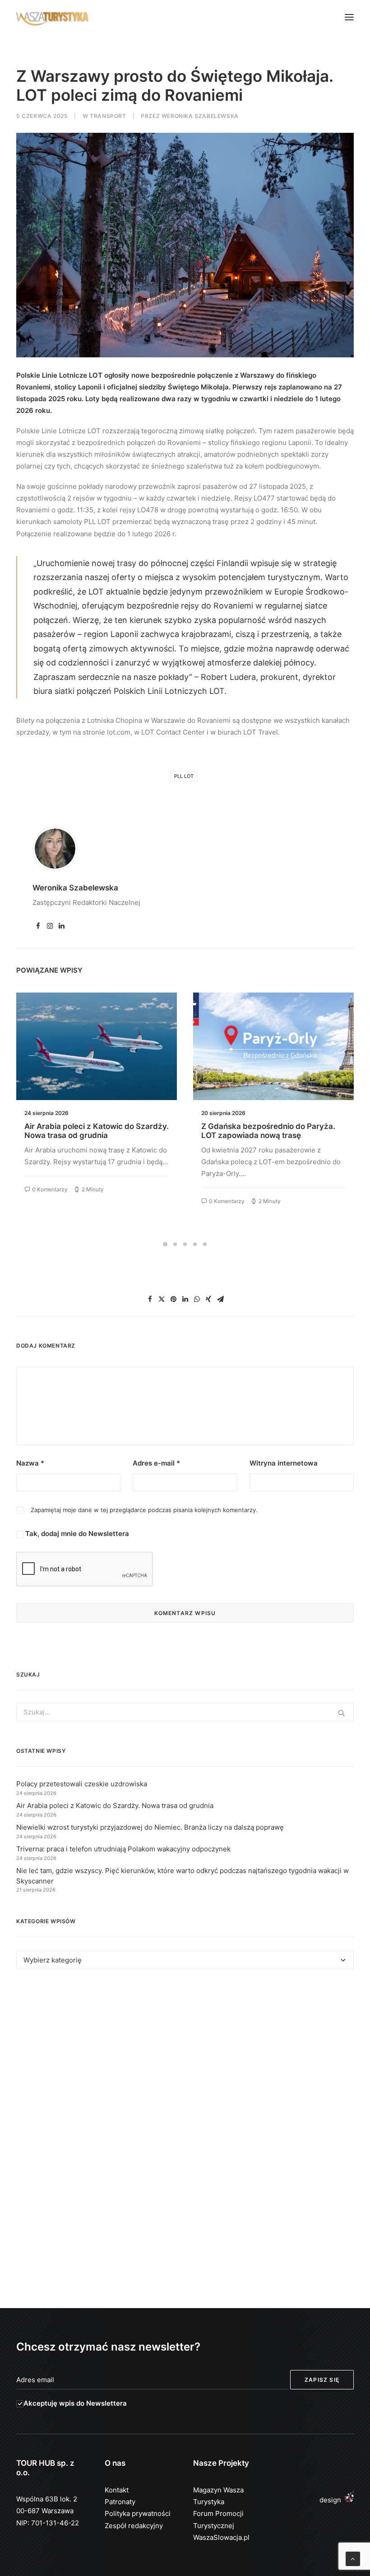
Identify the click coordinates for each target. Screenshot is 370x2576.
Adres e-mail (156, 1463)
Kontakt (117, 2490)
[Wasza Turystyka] (53, 17)
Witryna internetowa (284, 1463)
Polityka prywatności (138, 2513)
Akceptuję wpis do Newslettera (75, 2403)
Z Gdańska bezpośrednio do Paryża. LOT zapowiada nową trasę (91, 1131)
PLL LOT (184, 776)
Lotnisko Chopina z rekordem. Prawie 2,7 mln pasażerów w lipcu (270, 1131)
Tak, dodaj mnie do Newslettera (76, 1534)
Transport (108, 116)
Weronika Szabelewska (200, 116)
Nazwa (30, 1463)
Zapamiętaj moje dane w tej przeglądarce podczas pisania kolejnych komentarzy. (144, 1510)
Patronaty (120, 2502)
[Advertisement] (185, 2059)
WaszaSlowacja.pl (221, 2537)
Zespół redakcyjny (134, 2526)
